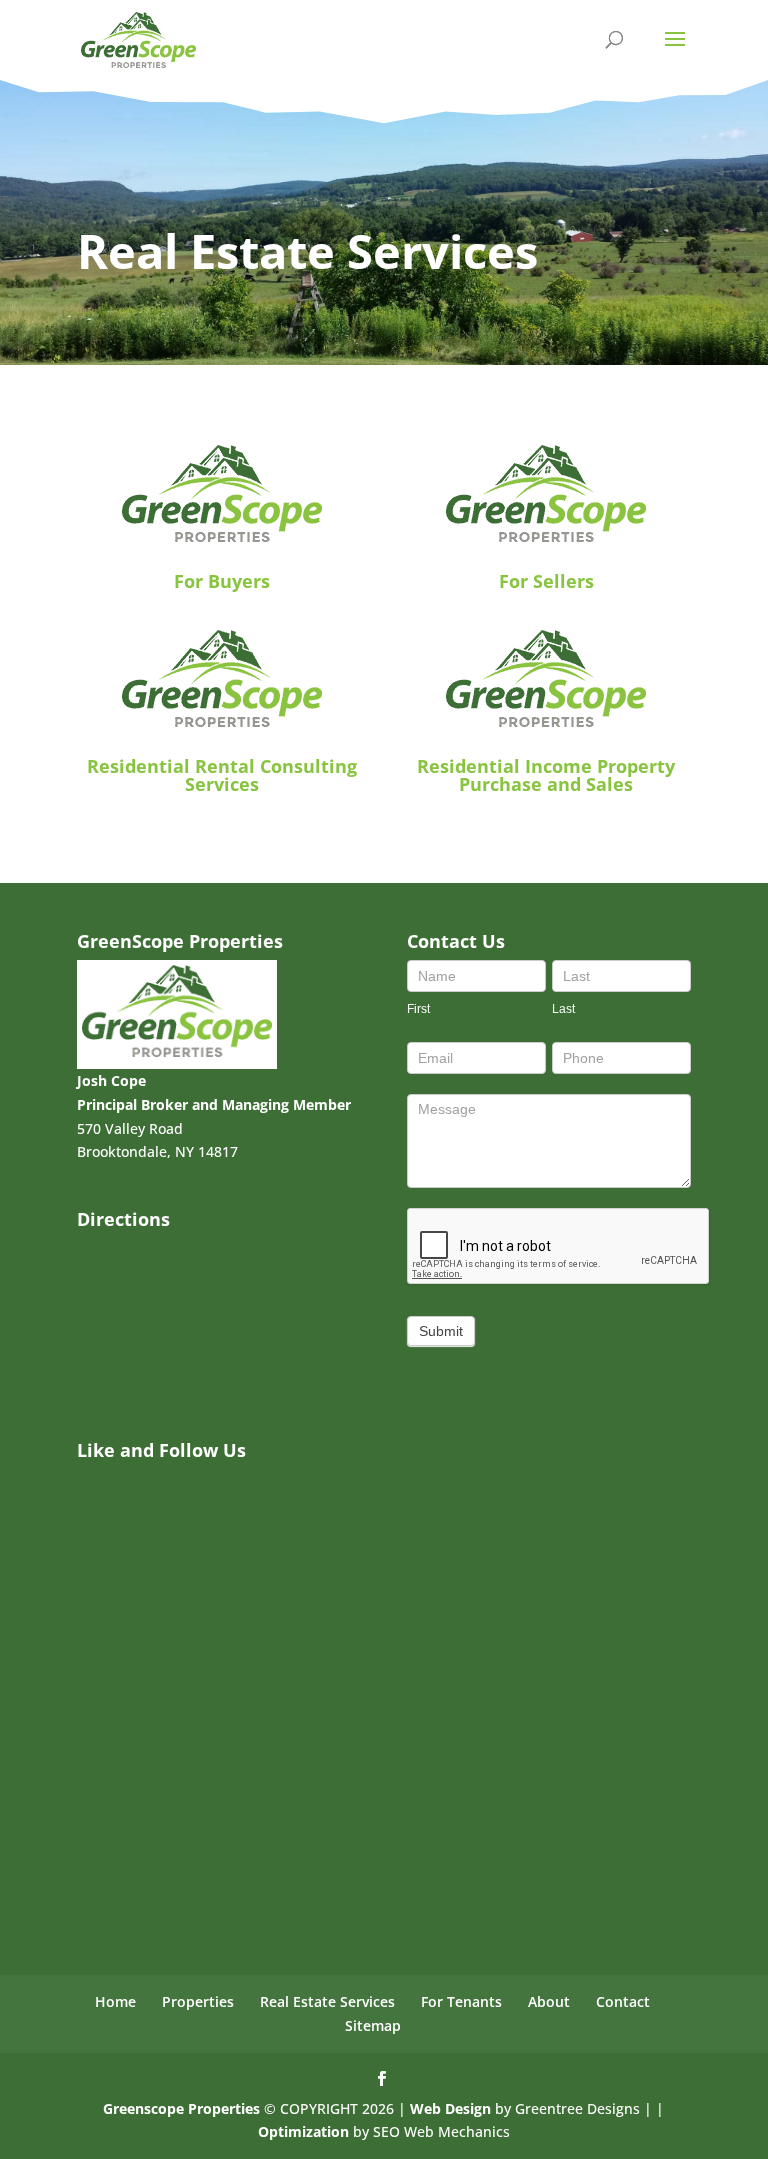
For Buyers (222, 581)
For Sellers (546, 581)
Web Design (450, 2108)
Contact (623, 2001)
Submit (441, 1331)
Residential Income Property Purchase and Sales (546, 775)
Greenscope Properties (181, 2108)
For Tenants (461, 2001)
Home (115, 2001)
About (549, 2001)
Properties (198, 2001)
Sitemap (373, 2025)
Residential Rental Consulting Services (222, 775)
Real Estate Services (327, 2001)
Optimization (303, 2131)
